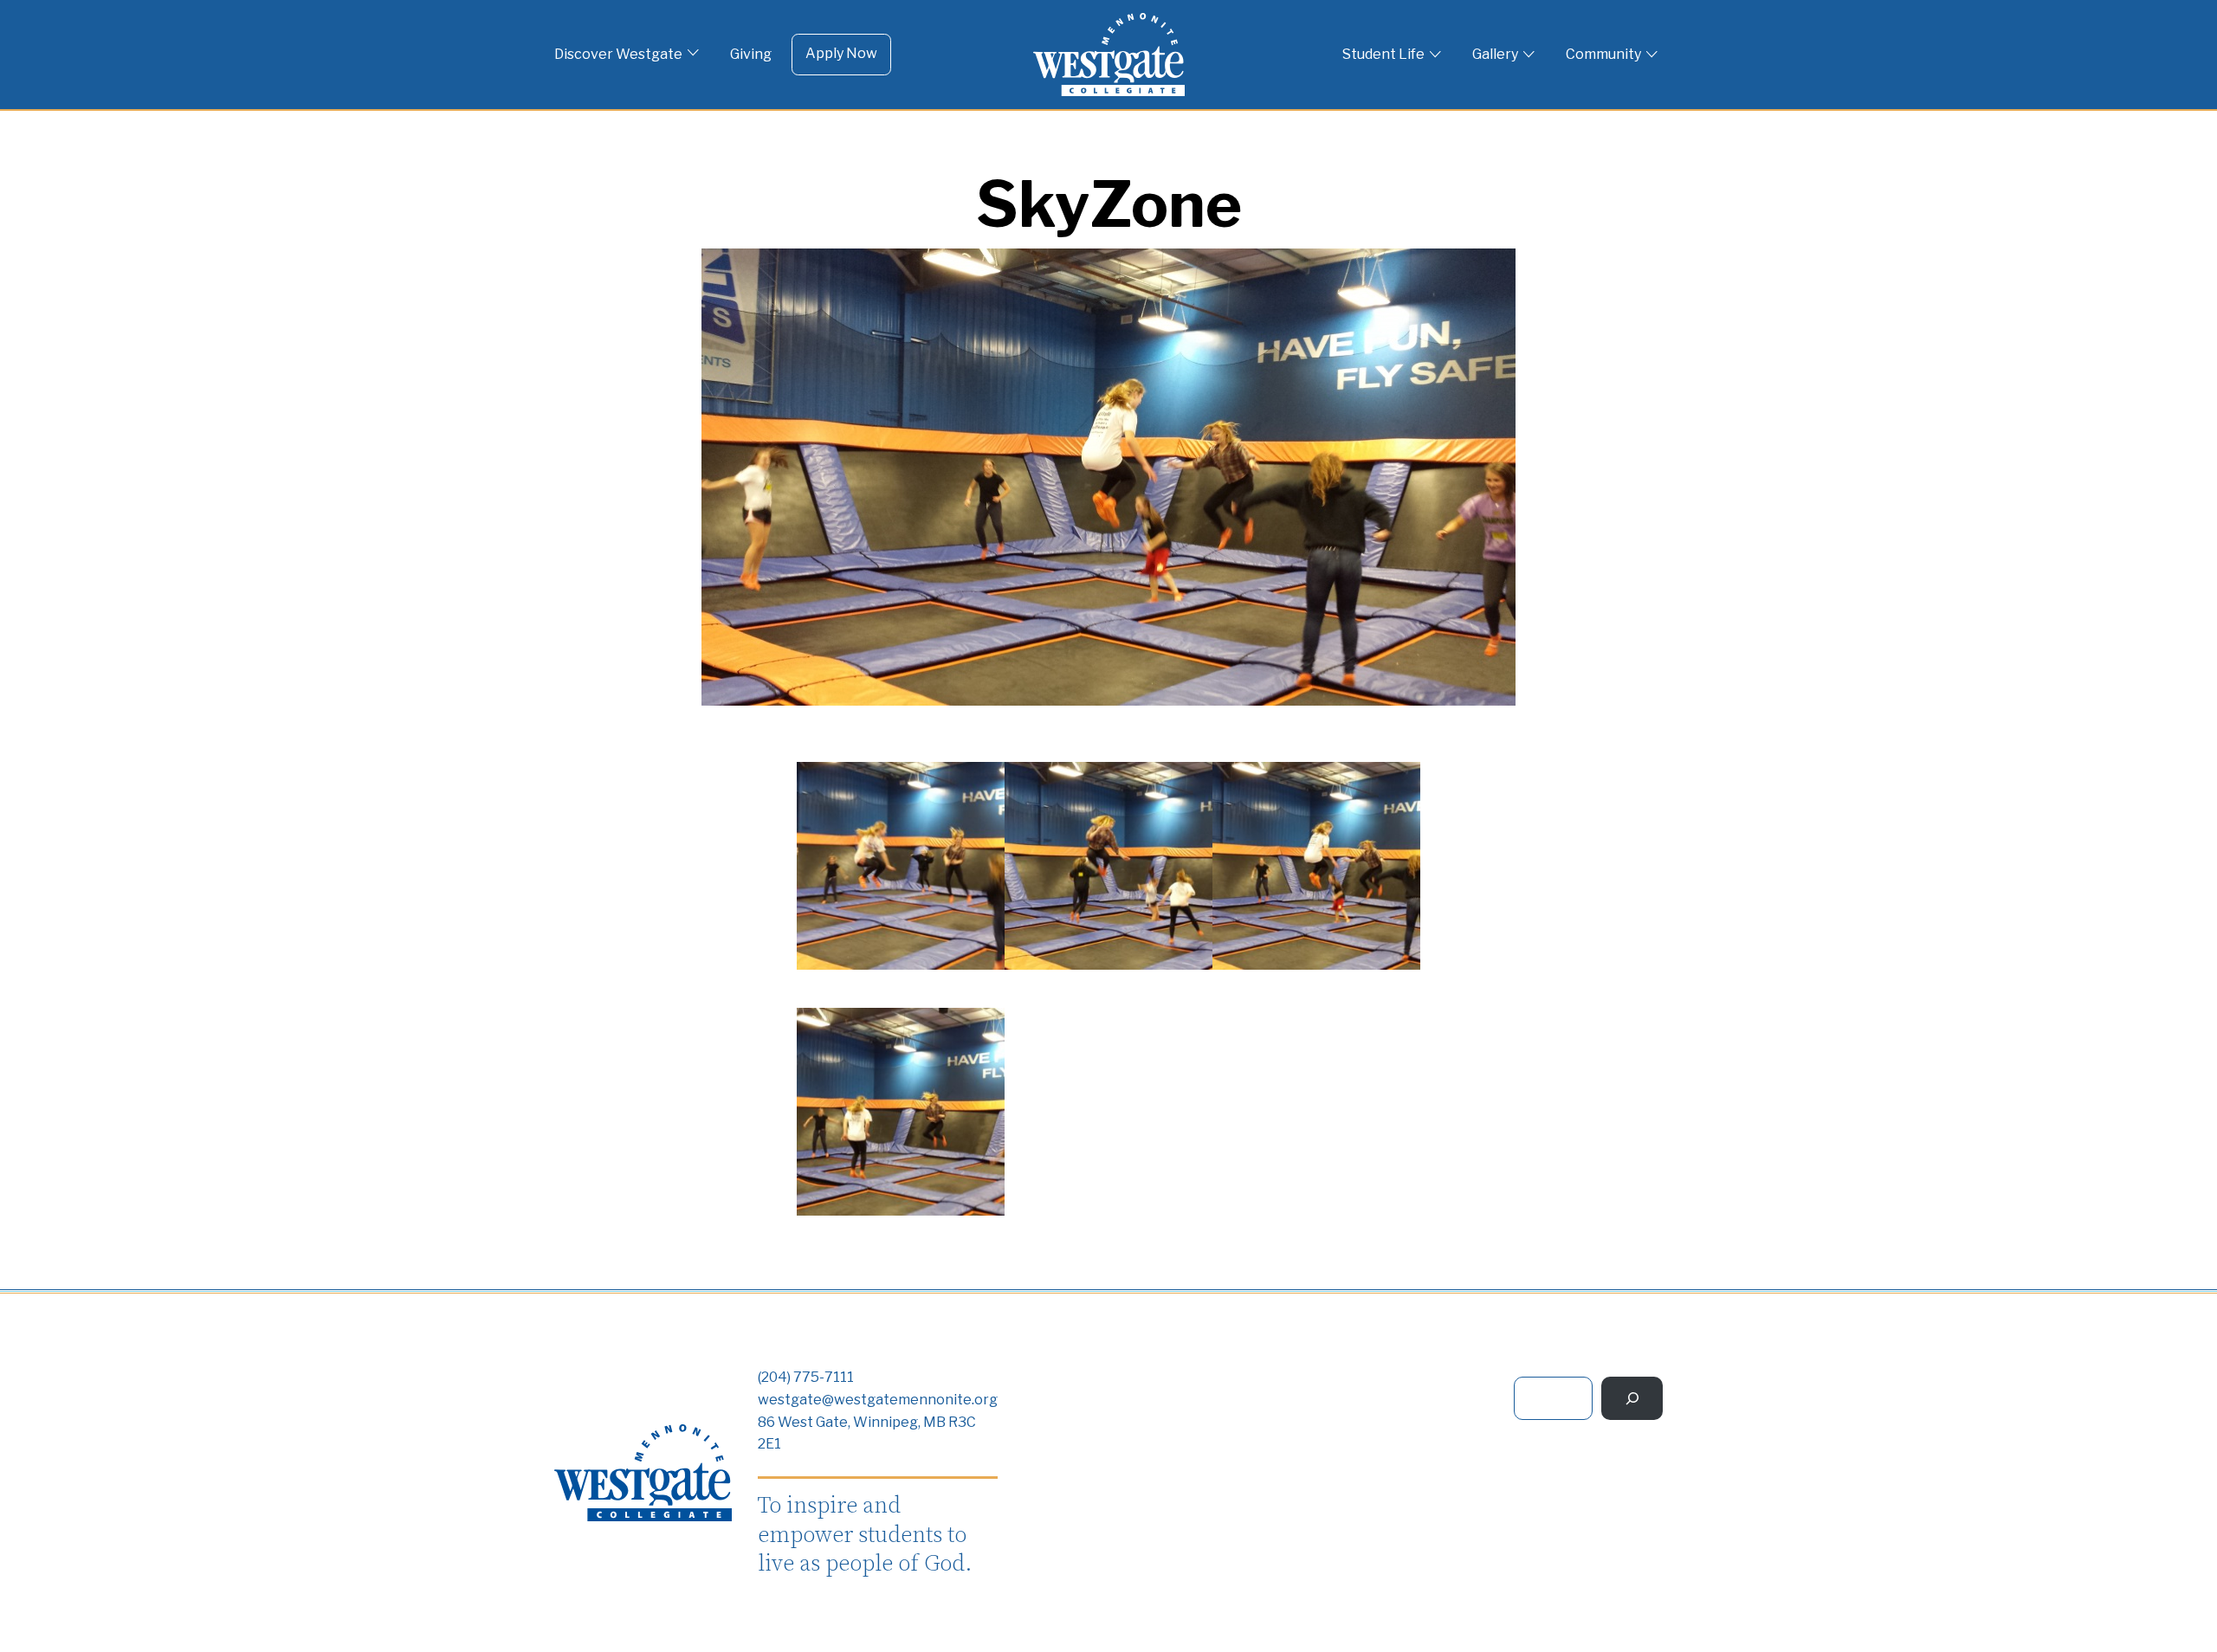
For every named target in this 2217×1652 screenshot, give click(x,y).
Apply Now (841, 53)
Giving (751, 54)
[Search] (1632, 1398)
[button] (901, 869)
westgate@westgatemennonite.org (878, 1400)
